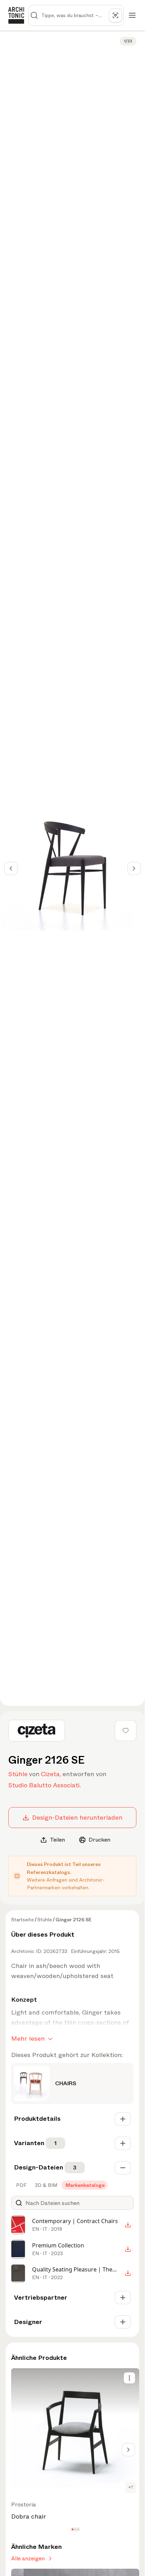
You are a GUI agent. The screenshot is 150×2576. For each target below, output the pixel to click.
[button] (72, 2529)
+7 (131, 2487)
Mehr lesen (28, 2039)
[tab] (21, 2185)
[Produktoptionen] (129, 2378)
